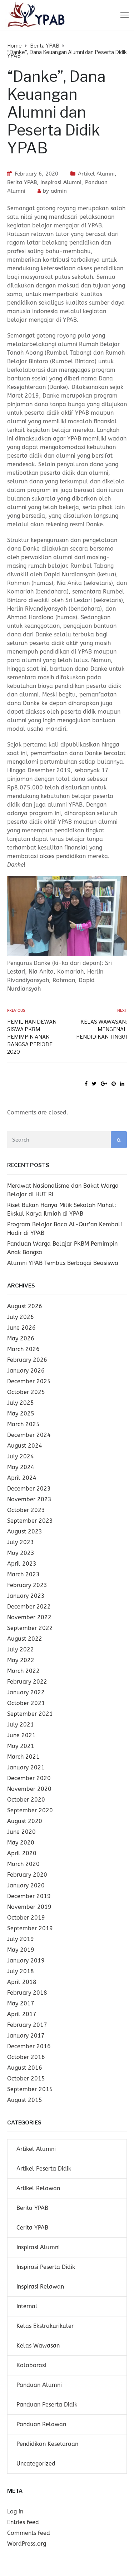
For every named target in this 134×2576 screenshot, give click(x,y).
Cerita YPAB (32, 2228)
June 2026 (21, 1328)
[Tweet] (94, 1084)
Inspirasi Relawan (40, 2287)
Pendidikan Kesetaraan (47, 2444)
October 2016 (26, 2057)
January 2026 (26, 1371)
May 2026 (21, 1338)
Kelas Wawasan (38, 2346)
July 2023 (21, 1542)
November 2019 (29, 1907)
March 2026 (23, 1349)
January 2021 (26, 1767)
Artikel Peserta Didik (44, 2169)
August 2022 (25, 1639)
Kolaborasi (31, 2365)
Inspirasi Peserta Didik (46, 2267)
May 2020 (21, 1843)
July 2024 (21, 1456)
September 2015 (30, 2089)
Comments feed (29, 2533)
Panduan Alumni (39, 2385)
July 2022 (21, 1649)
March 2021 (23, 1757)
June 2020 (21, 1832)
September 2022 (30, 1628)
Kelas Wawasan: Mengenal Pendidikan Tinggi (101, 1029)
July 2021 (21, 1725)
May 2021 (21, 1746)
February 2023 (27, 1585)
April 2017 (22, 2014)
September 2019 (30, 1928)
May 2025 (21, 1413)
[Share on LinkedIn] (122, 1084)
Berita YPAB (22, 182)
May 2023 (21, 1553)
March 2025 (23, 1424)
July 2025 (21, 1403)
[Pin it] (114, 1084)
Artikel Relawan (38, 2188)
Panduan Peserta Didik (47, 2405)
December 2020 (29, 1778)
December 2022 (29, 1607)
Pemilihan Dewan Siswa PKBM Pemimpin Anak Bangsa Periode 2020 (32, 1037)
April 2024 (22, 1478)
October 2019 (26, 1918)
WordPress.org (27, 2544)
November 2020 (29, 1789)
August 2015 (25, 2100)
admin (59, 191)
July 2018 (21, 1971)
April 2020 (22, 1853)
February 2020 (27, 1875)
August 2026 (25, 1306)
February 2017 (27, 2025)
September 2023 (30, 1521)
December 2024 (29, 1435)
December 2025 (29, 1381)
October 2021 (26, 1703)
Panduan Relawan (41, 2424)
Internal (27, 2306)
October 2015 (26, 2078)
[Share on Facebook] (86, 1084)
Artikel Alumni (96, 174)
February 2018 (27, 1993)
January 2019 (26, 1961)
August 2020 (25, 1821)
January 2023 (26, 1596)
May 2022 (21, 1660)
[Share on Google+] (104, 1084)
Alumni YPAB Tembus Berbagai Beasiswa (63, 1263)
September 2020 (30, 1810)
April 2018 (22, 1982)
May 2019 (21, 1950)
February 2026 (27, 1360)
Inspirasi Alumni (61, 182)
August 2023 (25, 1531)
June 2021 (21, 1735)
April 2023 (22, 1564)
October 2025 (26, 1392)
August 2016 (25, 2068)
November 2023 (29, 1499)
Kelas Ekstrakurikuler (45, 2326)
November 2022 (29, 1617)
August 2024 (25, 1446)
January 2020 (26, 1885)
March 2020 (23, 1864)
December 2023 (29, 1489)
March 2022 (23, 1671)
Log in (15, 2511)
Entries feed (23, 2522)
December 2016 (29, 2046)
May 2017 (21, 2003)
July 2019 (21, 1939)
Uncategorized (36, 2464)
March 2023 (23, 1574)
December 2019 (29, 1896)
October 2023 (26, 1510)
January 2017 (26, 2036)
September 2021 (30, 1714)
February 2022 (27, 1682)
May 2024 (21, 1467)
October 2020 (26, 1800)
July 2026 (21, 1317)
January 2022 (26, 1692)
